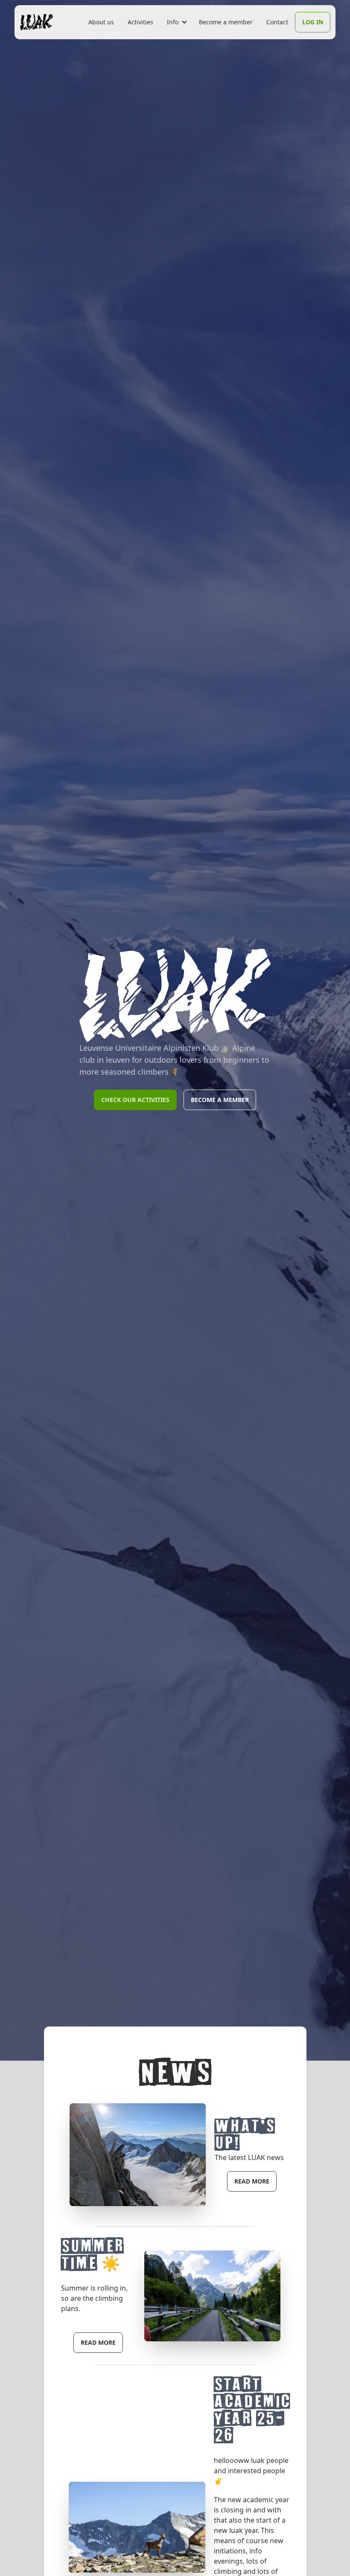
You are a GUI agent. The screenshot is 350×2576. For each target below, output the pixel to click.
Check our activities (135, 1100)
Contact (277, 22)
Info (173, 22)
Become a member (226, 22)
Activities (140, 22)
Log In (313, 22)
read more (252, 2181)
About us (101, 22)
